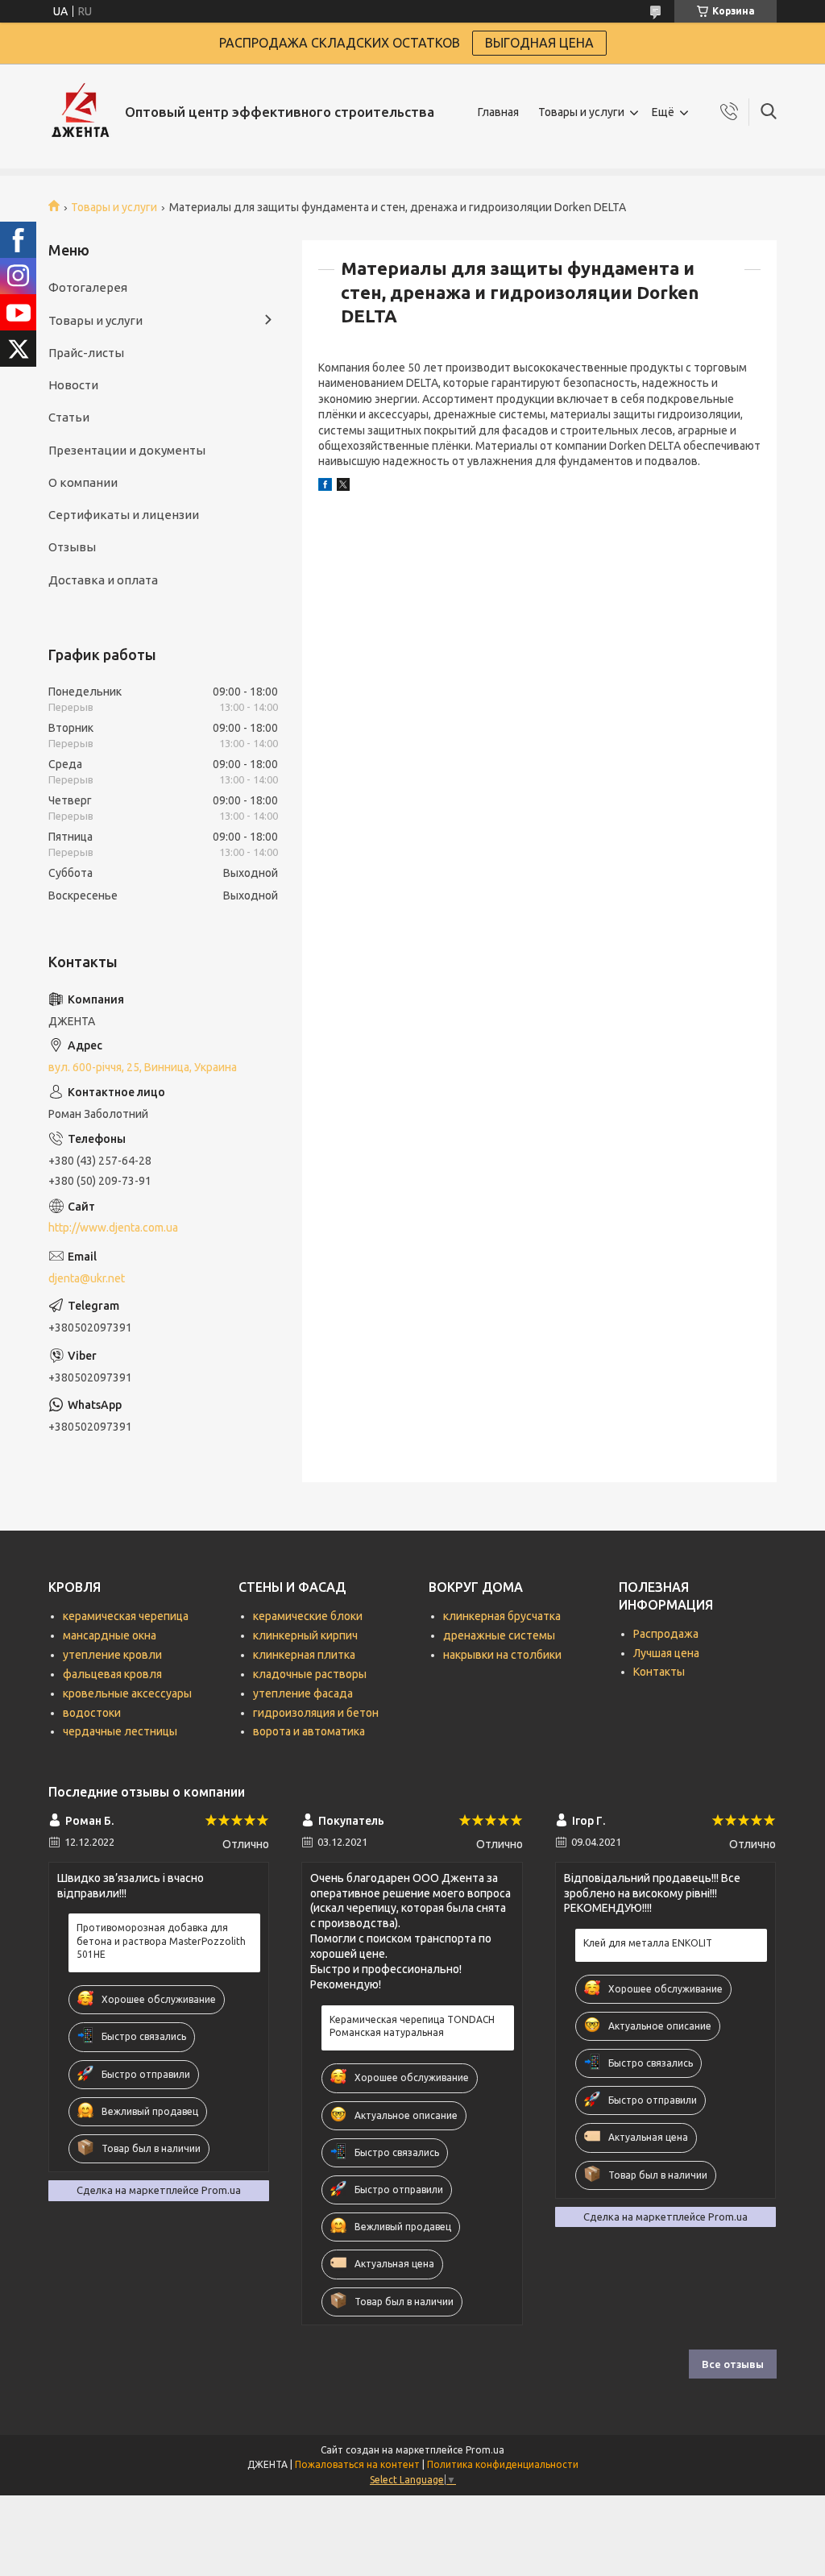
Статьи (69, 417)
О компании (83, 482)
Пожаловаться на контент (357, 2464)
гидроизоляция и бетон (316, 1713)
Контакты (659, 1672)
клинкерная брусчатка (502, 1616)
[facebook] (325, 487)
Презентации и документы (127, 450)
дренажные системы (499, 1635)
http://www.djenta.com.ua (113, 1228)
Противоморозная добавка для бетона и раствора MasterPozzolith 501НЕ (161, 1940)
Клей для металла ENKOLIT (648, 1943)
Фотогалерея (88, 287)
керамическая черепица (126, 1616)
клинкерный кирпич (305, 1635)
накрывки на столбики (502, 1655)
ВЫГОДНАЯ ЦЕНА (539, 43)
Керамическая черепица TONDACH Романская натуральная (412, 2026)
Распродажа (666, 1634)
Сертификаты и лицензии (124, 515)
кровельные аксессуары (127, 1693)
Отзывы (72, 547)
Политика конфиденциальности (503, 2464)
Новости (73, 385)
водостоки (92, 1713)
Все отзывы (733, 2364)
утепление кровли (112, 1655)
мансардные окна (110, 1635)
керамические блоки (308, 1616)
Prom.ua (485, 2450)
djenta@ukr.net (87, 1278)
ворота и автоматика (309, 1731)
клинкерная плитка (304, 1655)
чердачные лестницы (120, 1731)
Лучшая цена (666, 1653)
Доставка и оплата (103, 580)
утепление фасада (303, 1693)
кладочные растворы (310, 1674)
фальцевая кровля (112, 1674)
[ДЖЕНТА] (81, 112)
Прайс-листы (86, 353)
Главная (498, 112)
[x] (343, 487)
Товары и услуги (581, 112)
